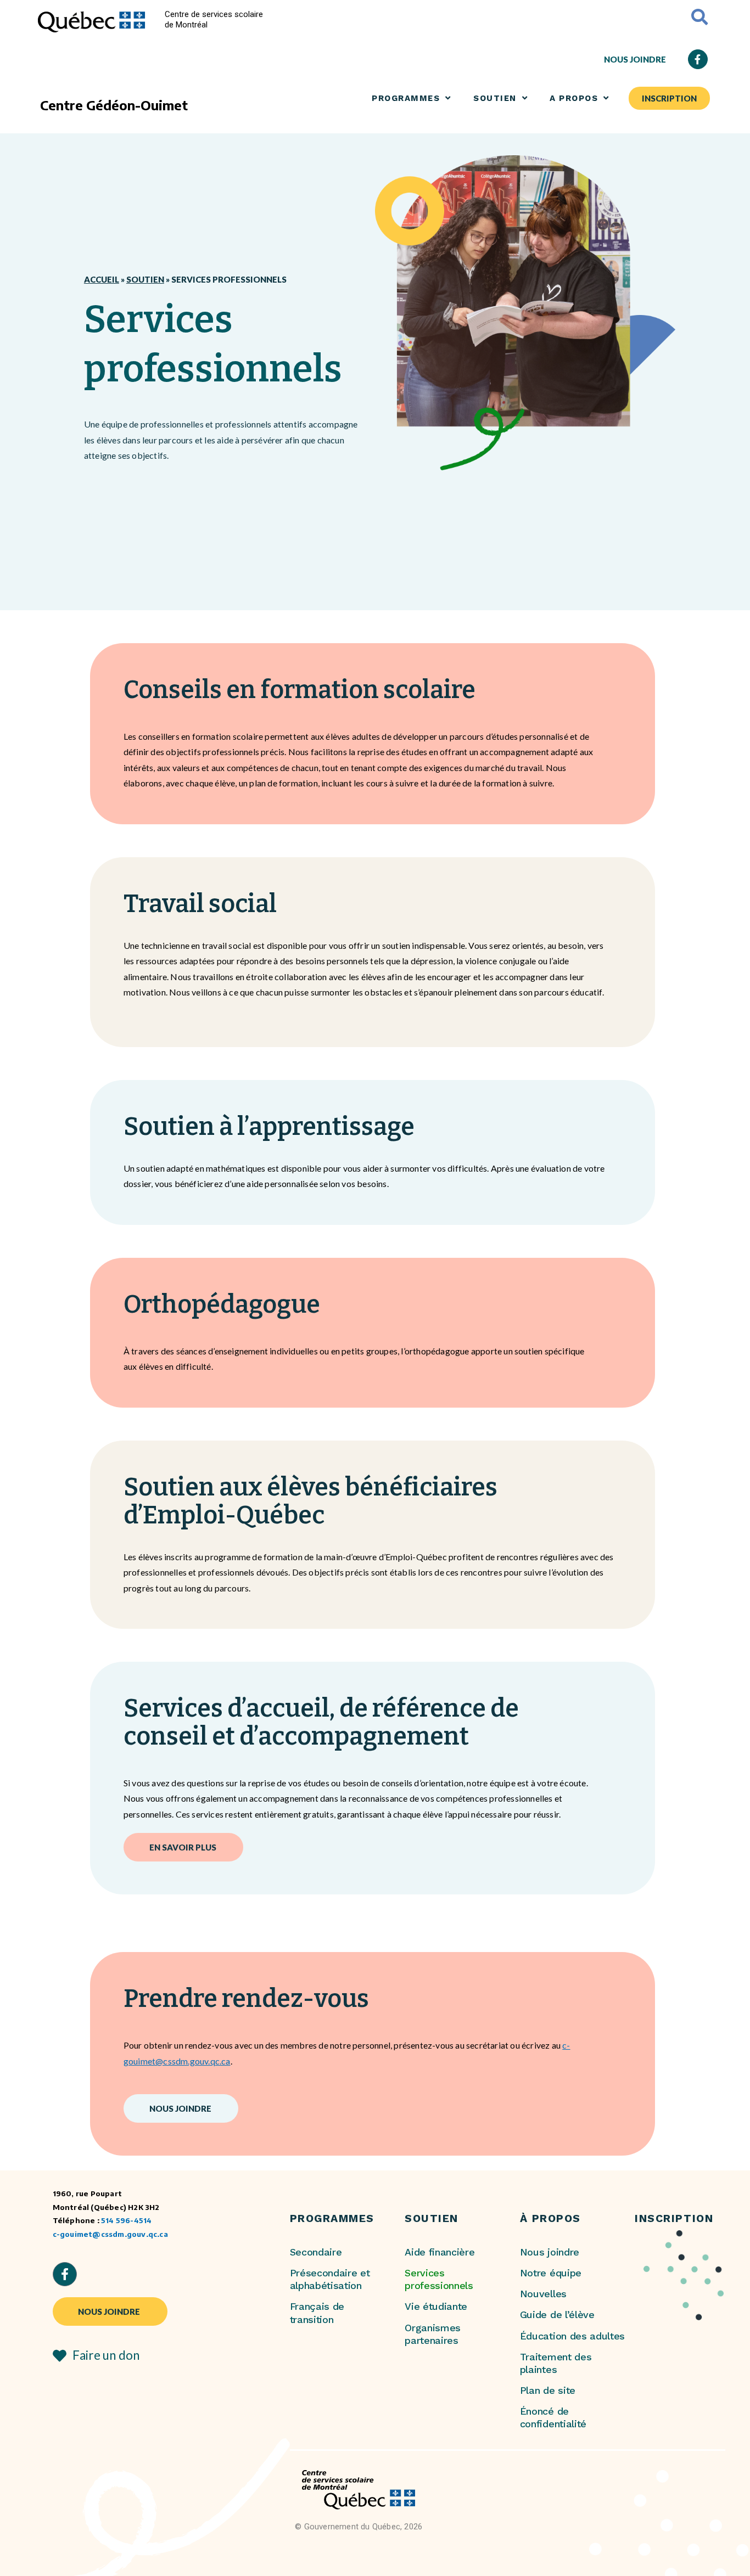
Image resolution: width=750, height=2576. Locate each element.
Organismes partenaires (433, 2334)
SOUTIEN (495, 98)
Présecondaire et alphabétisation (330, 2279)
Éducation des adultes (572, 2336)
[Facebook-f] (698, 59)
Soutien (145, 279)
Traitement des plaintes (556, 2363)
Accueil (102, 279)
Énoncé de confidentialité (553, 2417)
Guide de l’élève (557, 2315)
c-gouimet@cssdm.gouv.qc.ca (110, 2234)
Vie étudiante (436, 2306)
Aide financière (440, 2252)
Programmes (406, 98)
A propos (574, 98)
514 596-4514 (126, 2220)
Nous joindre (550, 2252)
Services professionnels (439, 2279)
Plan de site (548, 2390)
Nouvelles (543, 2294)
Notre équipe (551, 2273)
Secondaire (316, 2252)
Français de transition (317, 2313)
